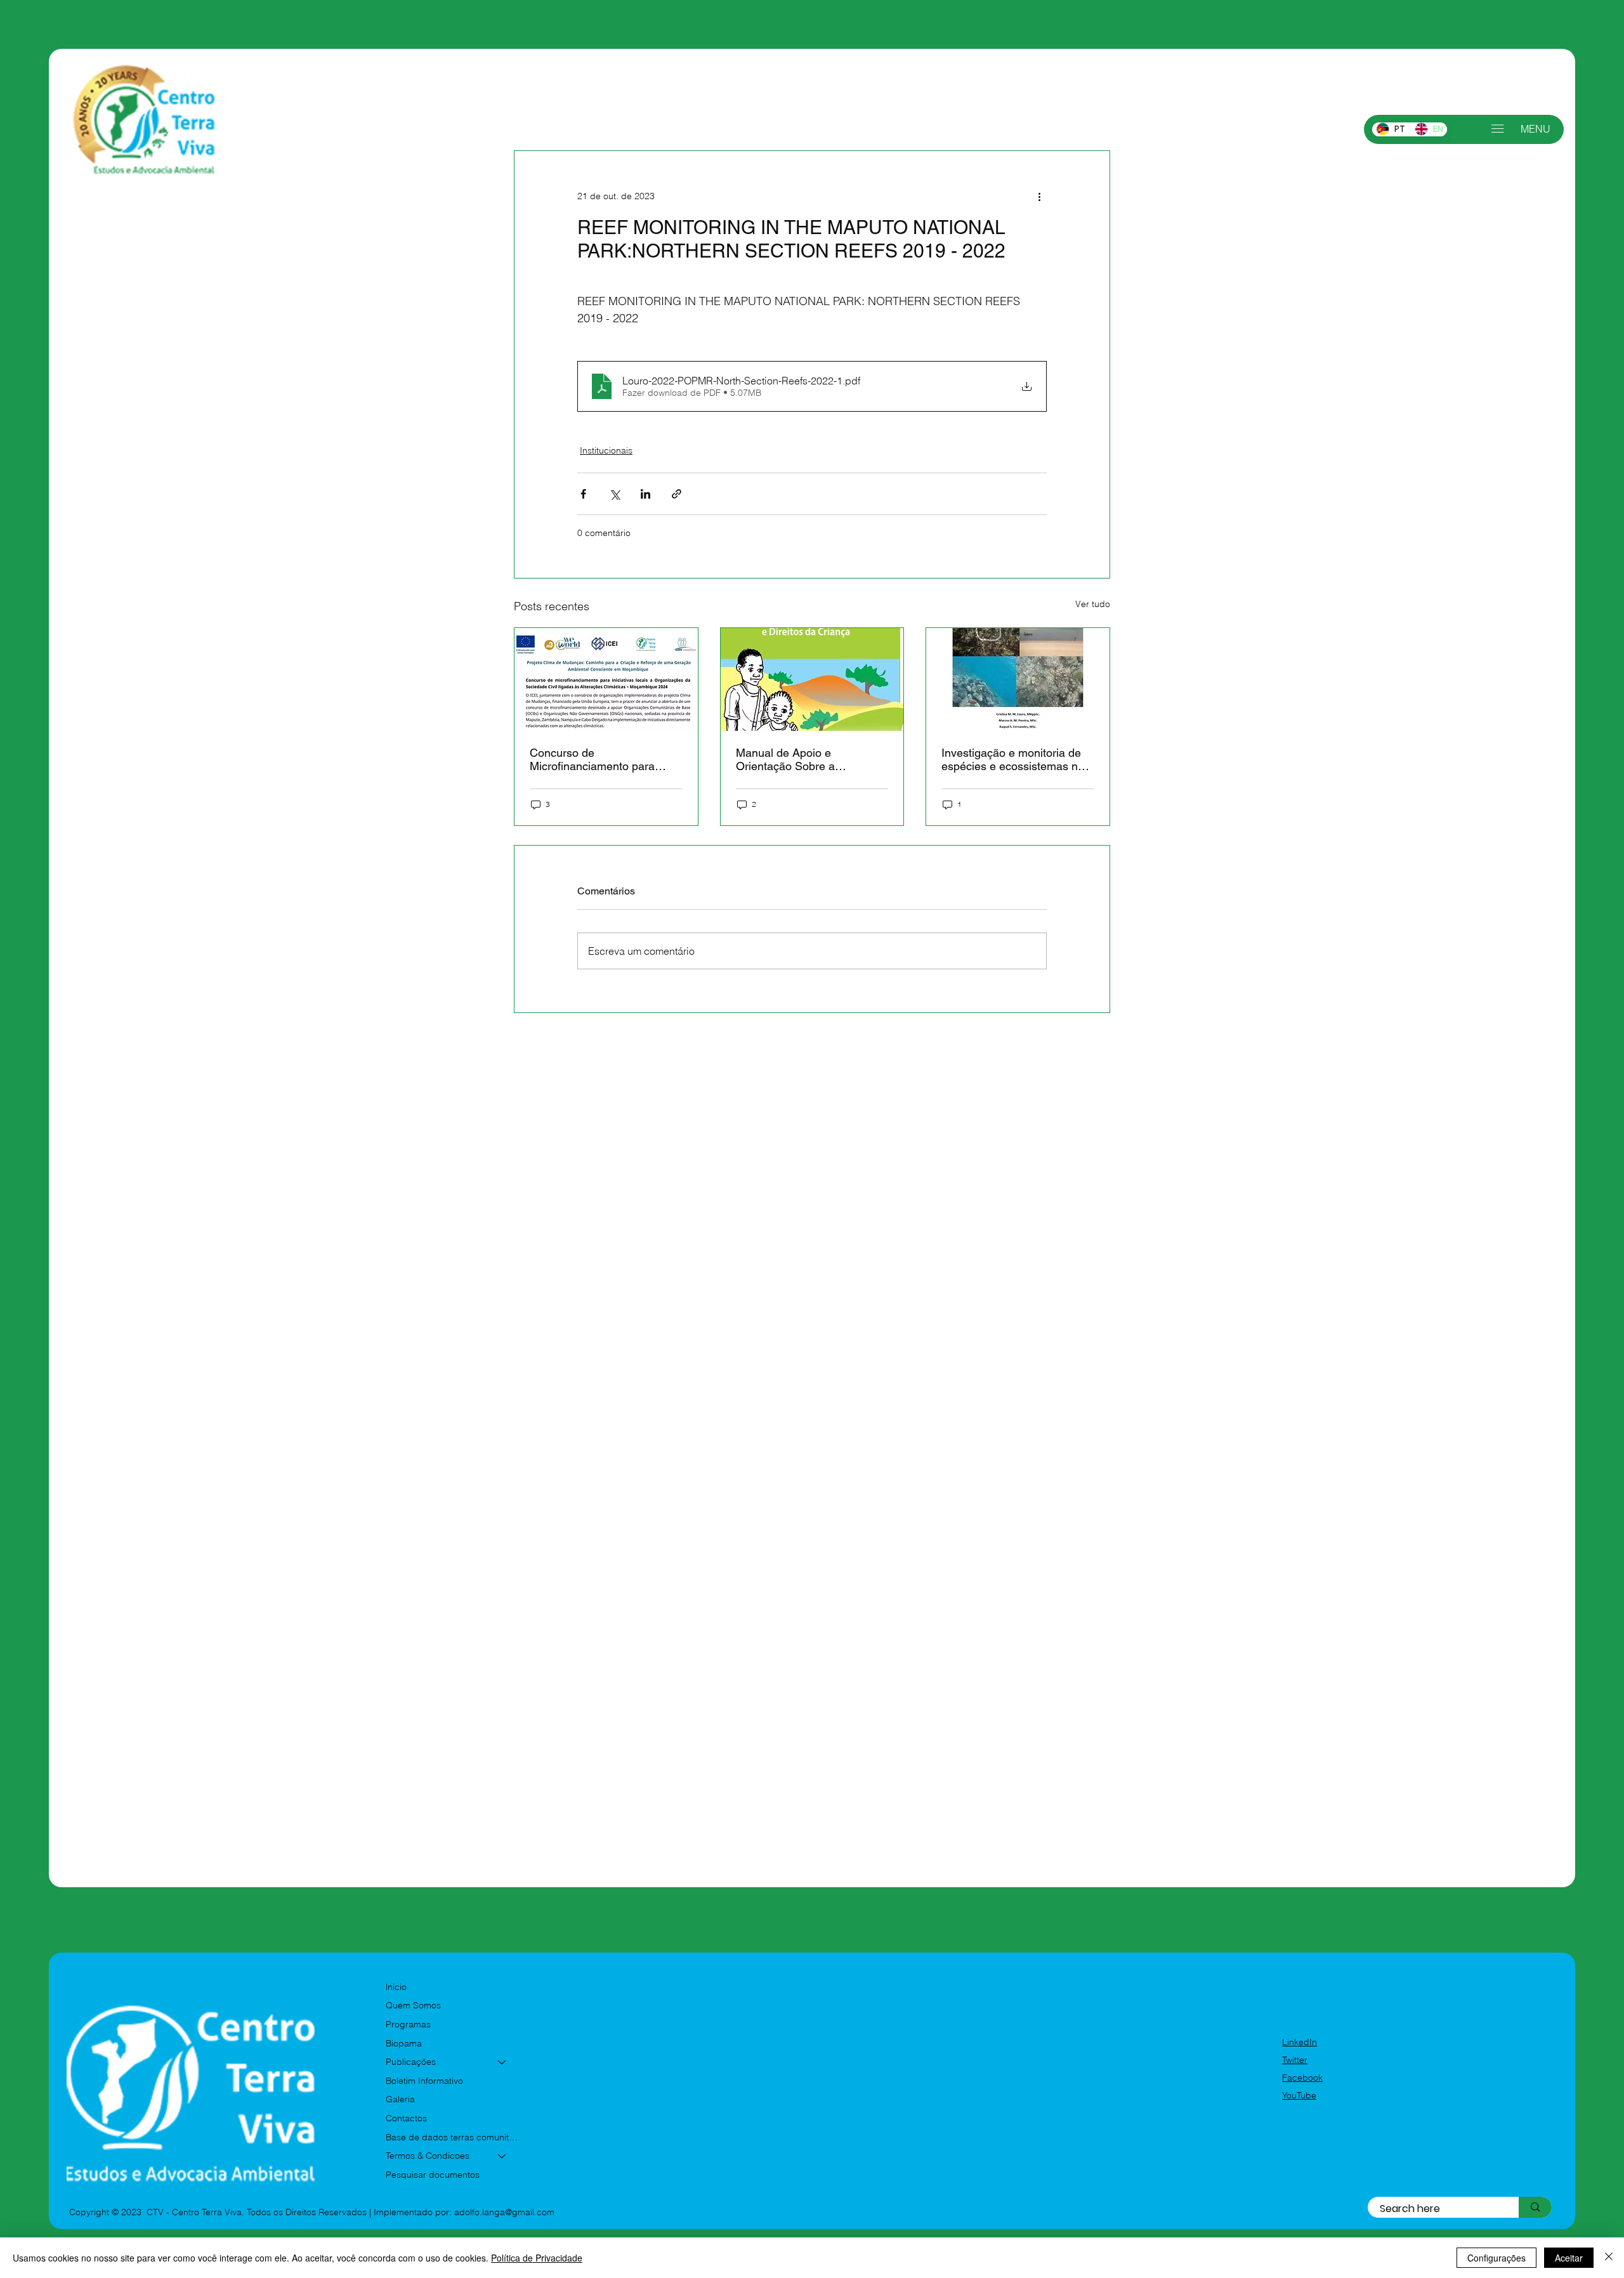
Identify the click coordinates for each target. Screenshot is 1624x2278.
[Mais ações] (1039, 197)
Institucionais (606, 450)
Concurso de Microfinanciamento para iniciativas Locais (592, 759)
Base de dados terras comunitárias (452, 2137)
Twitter (1295, 2060)
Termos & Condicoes (428, 2156)
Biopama (404, 2043)
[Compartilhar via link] (677, 494)
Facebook (1302, 2078)
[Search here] (1535, 2207)
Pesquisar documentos (433, 2175)
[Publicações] (502, 2062)
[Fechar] (1609, 2258)
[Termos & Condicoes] (502, 2156)
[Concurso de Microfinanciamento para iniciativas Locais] (606, 679)
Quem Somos (413, 2005)
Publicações (411, 2062)
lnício (396, 1987)
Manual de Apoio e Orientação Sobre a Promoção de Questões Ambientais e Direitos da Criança (798, 759)
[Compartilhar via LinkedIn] (645, 494)
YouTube (1299, 2095)
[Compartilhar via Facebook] (583, 494)
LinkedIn (1300, 2042)
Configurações (1496, 2258)
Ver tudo (1093, 604)
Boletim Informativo (424, 2081)
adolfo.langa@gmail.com (504, 2212)
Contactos (406, 2118)
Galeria (400, 2099)
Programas (408, 2024)
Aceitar (1569, 2258)
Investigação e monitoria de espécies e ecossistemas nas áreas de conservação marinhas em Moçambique (1016, 759)
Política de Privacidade (537, 2258)
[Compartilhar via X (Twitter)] (614, 494)
